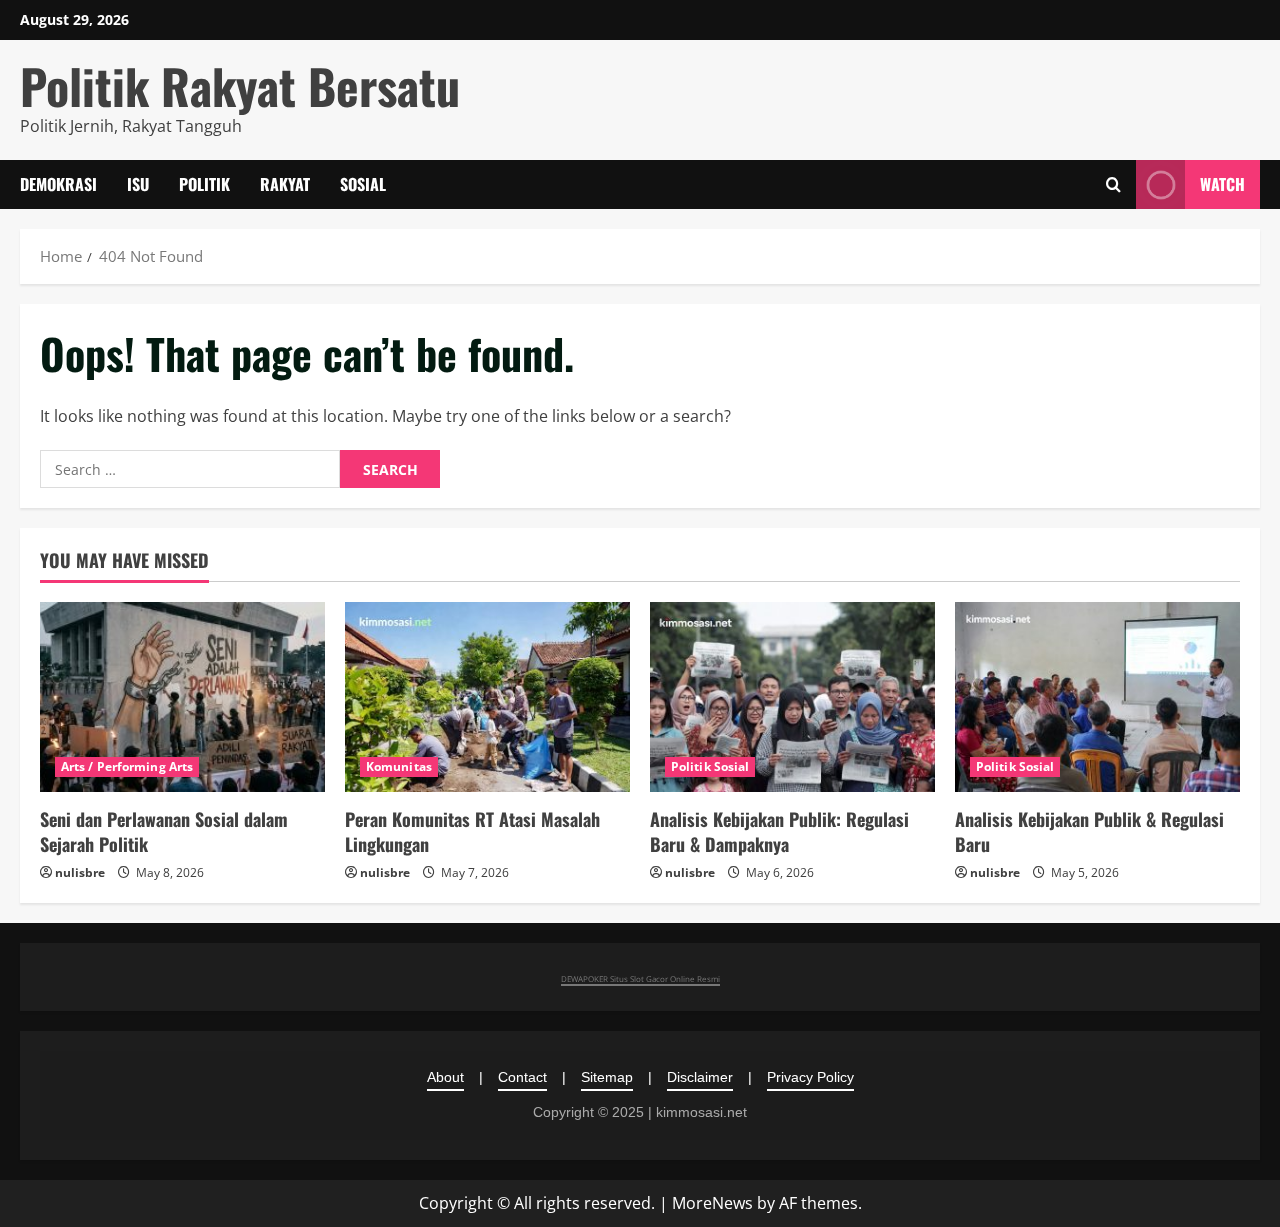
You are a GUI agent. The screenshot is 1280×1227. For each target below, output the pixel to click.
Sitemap (607, 1077)
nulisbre (80, 872)
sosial (363, 184)
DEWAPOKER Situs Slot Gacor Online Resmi (640, 978)
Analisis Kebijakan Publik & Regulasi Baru (1089, 831)
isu (138, 184)
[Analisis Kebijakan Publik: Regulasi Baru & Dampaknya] (792, 697)
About (445, 1077)
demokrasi (58, 184)
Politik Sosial (710, 766)
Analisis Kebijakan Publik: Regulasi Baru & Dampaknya (779, 831)
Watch (1222, 184)
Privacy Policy (810, 1077)
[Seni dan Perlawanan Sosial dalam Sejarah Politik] (182, 697)
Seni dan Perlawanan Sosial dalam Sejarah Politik (164, 831)
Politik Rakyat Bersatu (240, 85)
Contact (522, 1077)
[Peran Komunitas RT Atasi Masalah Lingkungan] (487, 697)
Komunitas (399, 766)
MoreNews (712, 1203)
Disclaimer (700, 1077)
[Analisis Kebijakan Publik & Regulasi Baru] (1097, 697)
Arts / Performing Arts (127, 766)
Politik (204, 184)
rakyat (285, 184)
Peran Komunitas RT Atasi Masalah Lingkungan (472, 831)
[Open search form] (1113, 184)
